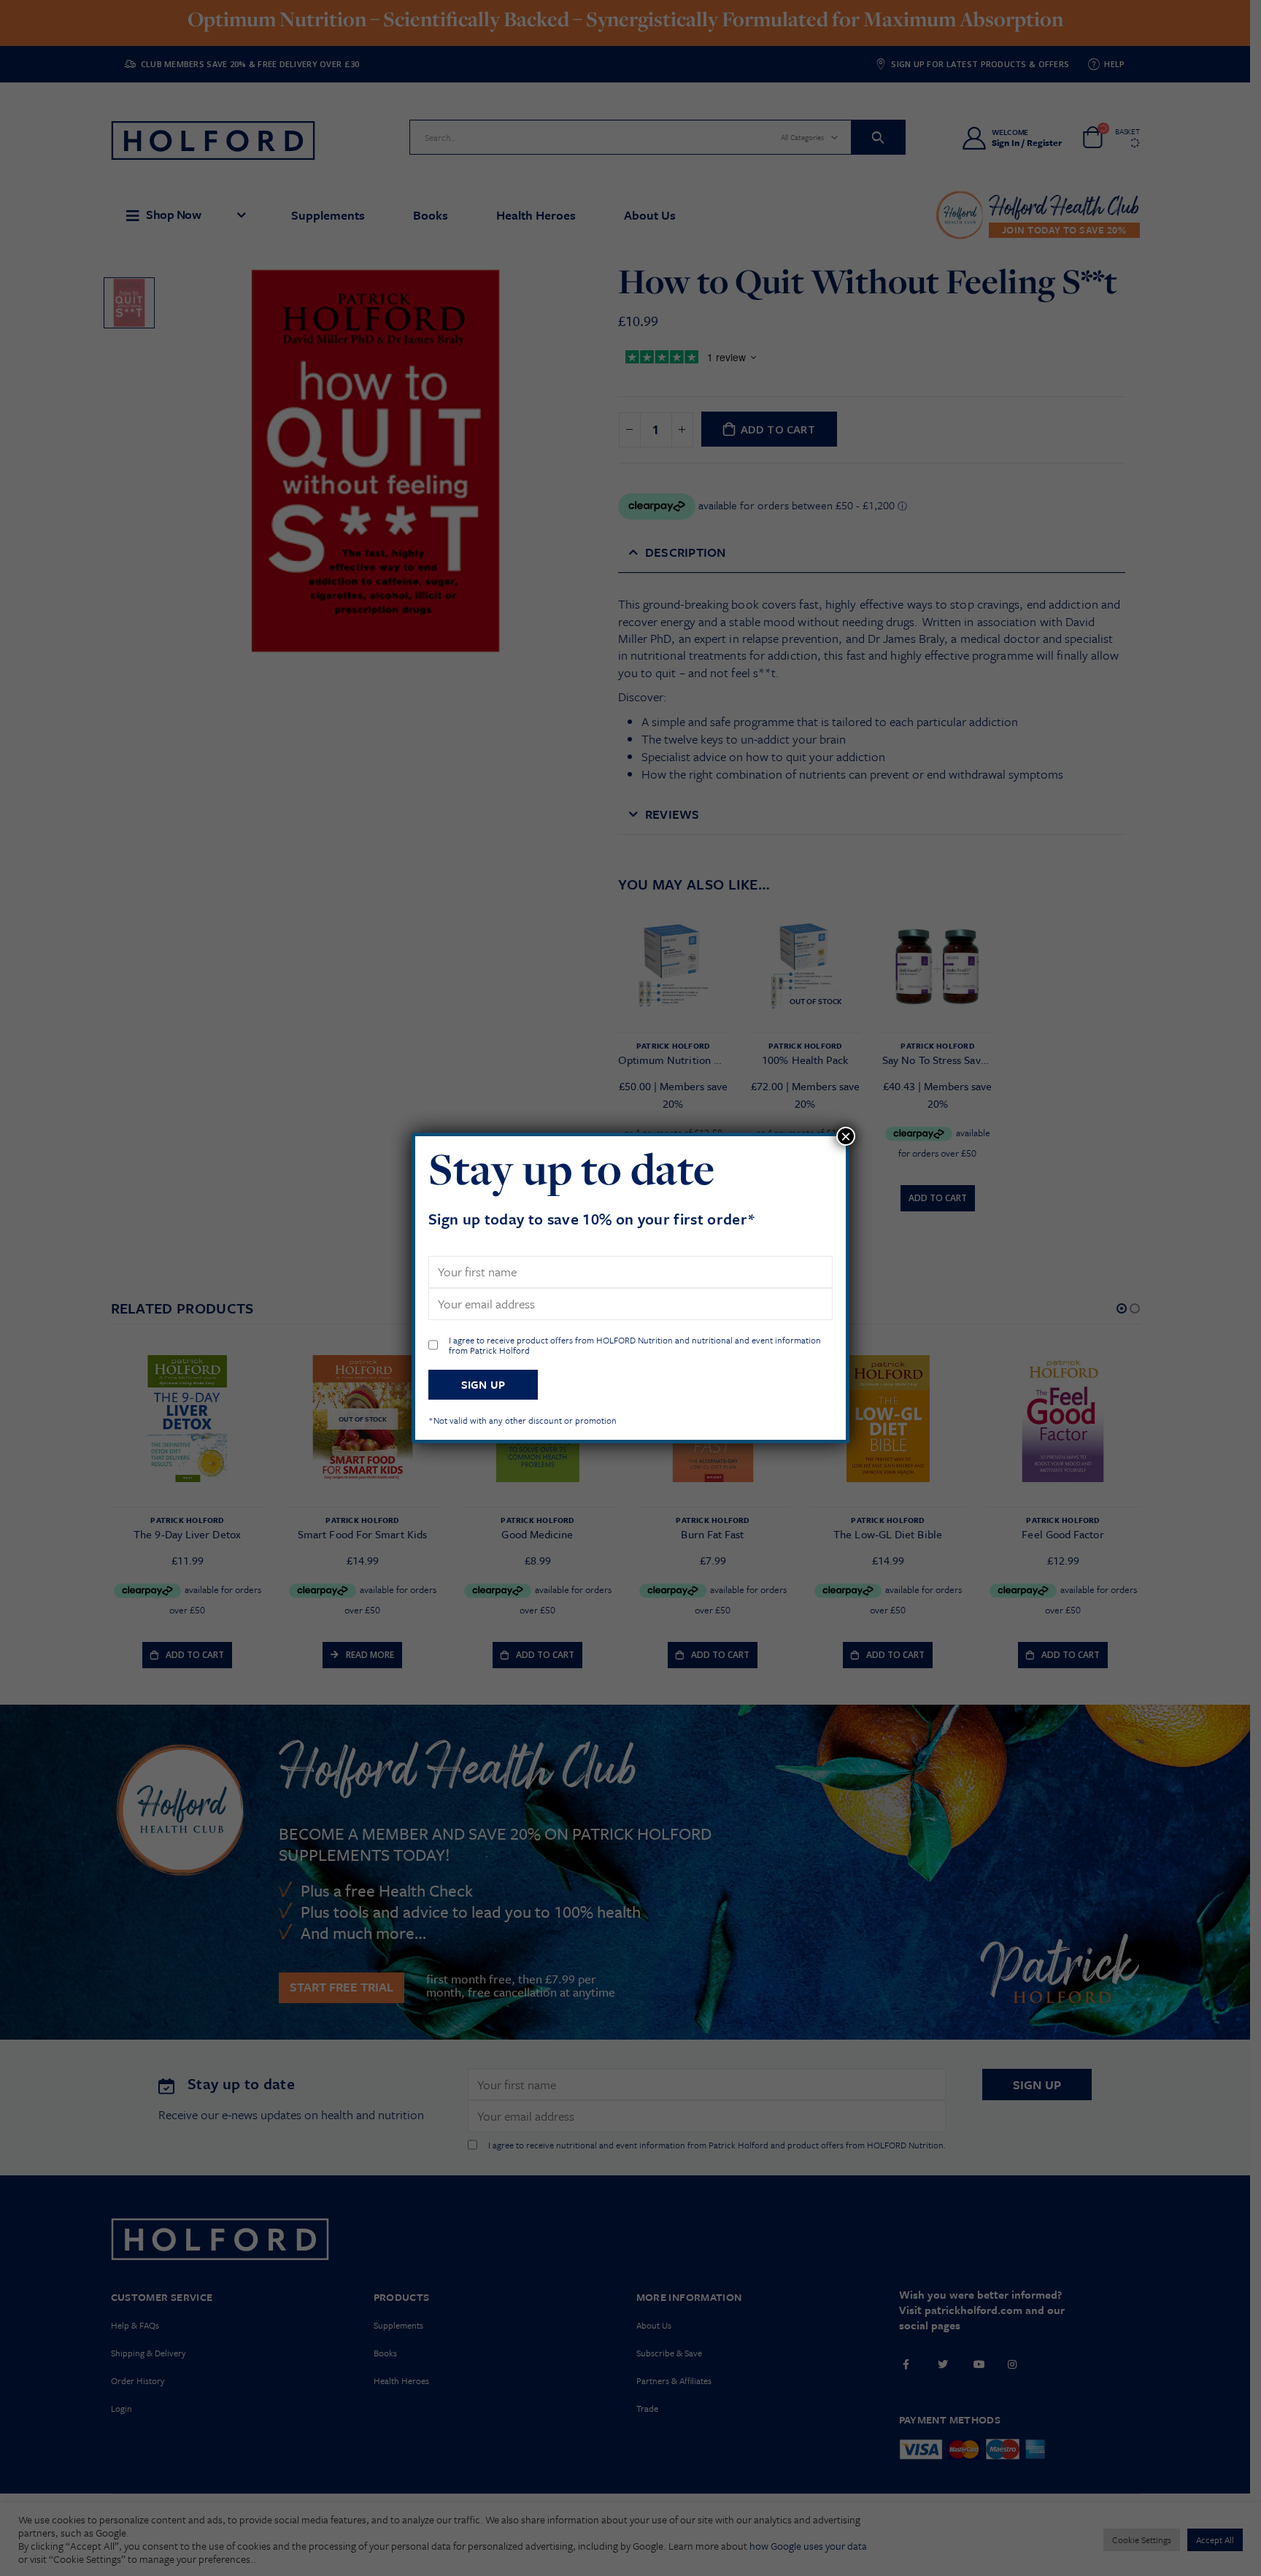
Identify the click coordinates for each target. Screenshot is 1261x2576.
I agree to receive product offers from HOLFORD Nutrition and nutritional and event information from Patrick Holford (635, 1345)
